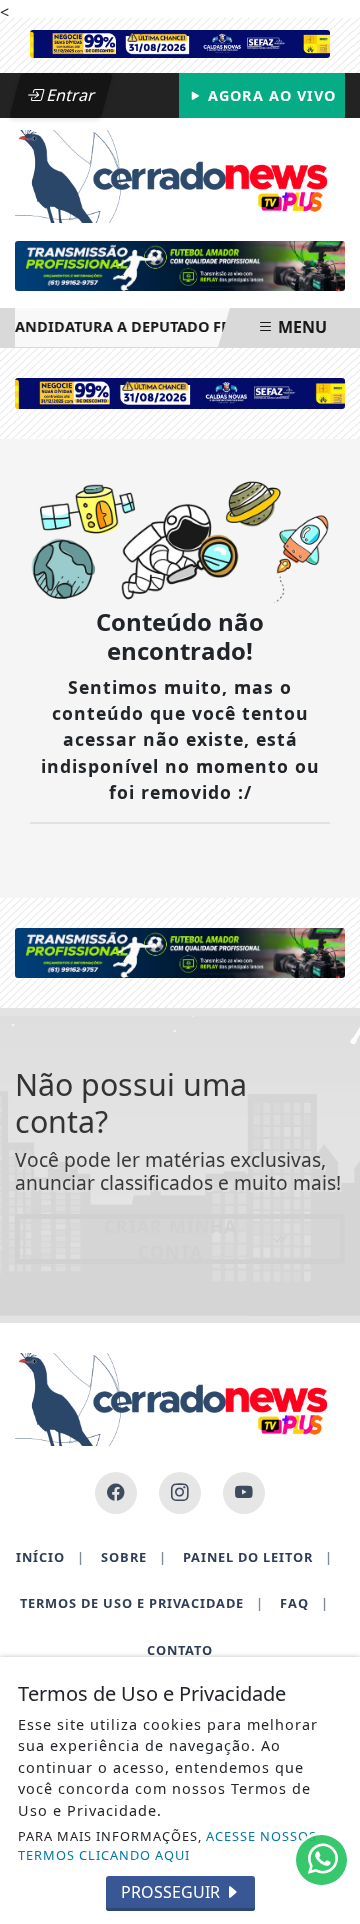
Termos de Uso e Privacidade (142, 1603)
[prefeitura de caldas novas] (180, 392)
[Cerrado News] (180, 175)
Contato (180, 1650)
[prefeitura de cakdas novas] (180, 42)
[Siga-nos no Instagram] (180, 1493)
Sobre (134, 1557)
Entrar (69, 95)
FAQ (304, 1603)
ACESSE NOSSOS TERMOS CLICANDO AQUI (167, 1845)
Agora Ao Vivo (269, 95)
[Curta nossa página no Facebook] (116, 1493)
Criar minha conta (170, 1239)
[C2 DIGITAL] (180, 266)
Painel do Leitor (258, 1557)
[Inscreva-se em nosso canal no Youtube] (244, 1493)
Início (50, 1557)
